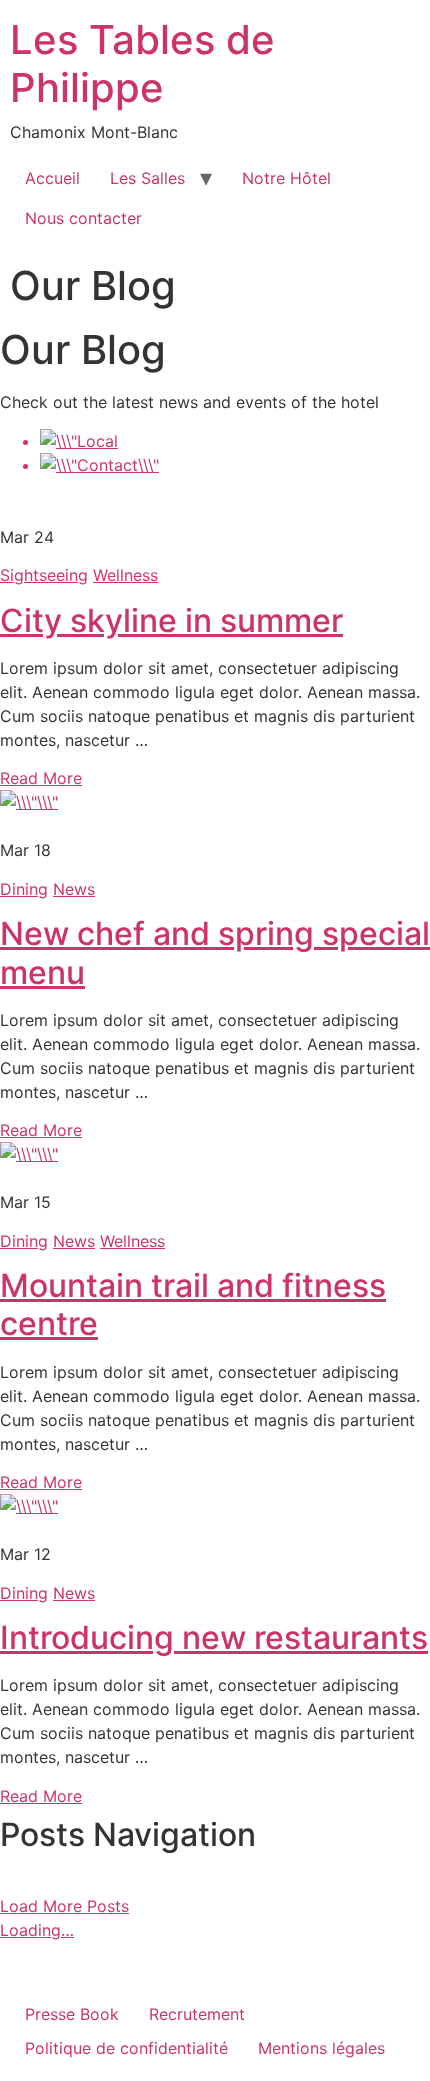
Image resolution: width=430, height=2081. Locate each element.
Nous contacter (83, 218)
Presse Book (72, 2014)
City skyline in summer (171, 620)
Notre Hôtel (286, 178)
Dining (24, 889)
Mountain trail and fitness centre (193, 1304)
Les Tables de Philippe (142, 63)
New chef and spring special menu (215, 952)
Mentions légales (321, 2048)
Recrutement (197, 2014)
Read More (41, 778)
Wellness (125, 575)
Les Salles (147, 178)
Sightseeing (44, 575)
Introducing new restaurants (214, 1637)
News (74, 889)
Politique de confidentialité (126, 2048)
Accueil (52, 178)
